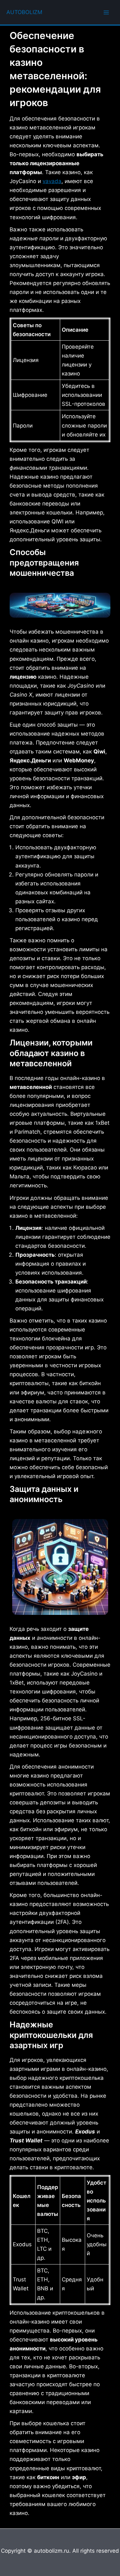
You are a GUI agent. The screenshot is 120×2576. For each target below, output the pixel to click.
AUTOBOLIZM (24, 12)
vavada (52, 181)
